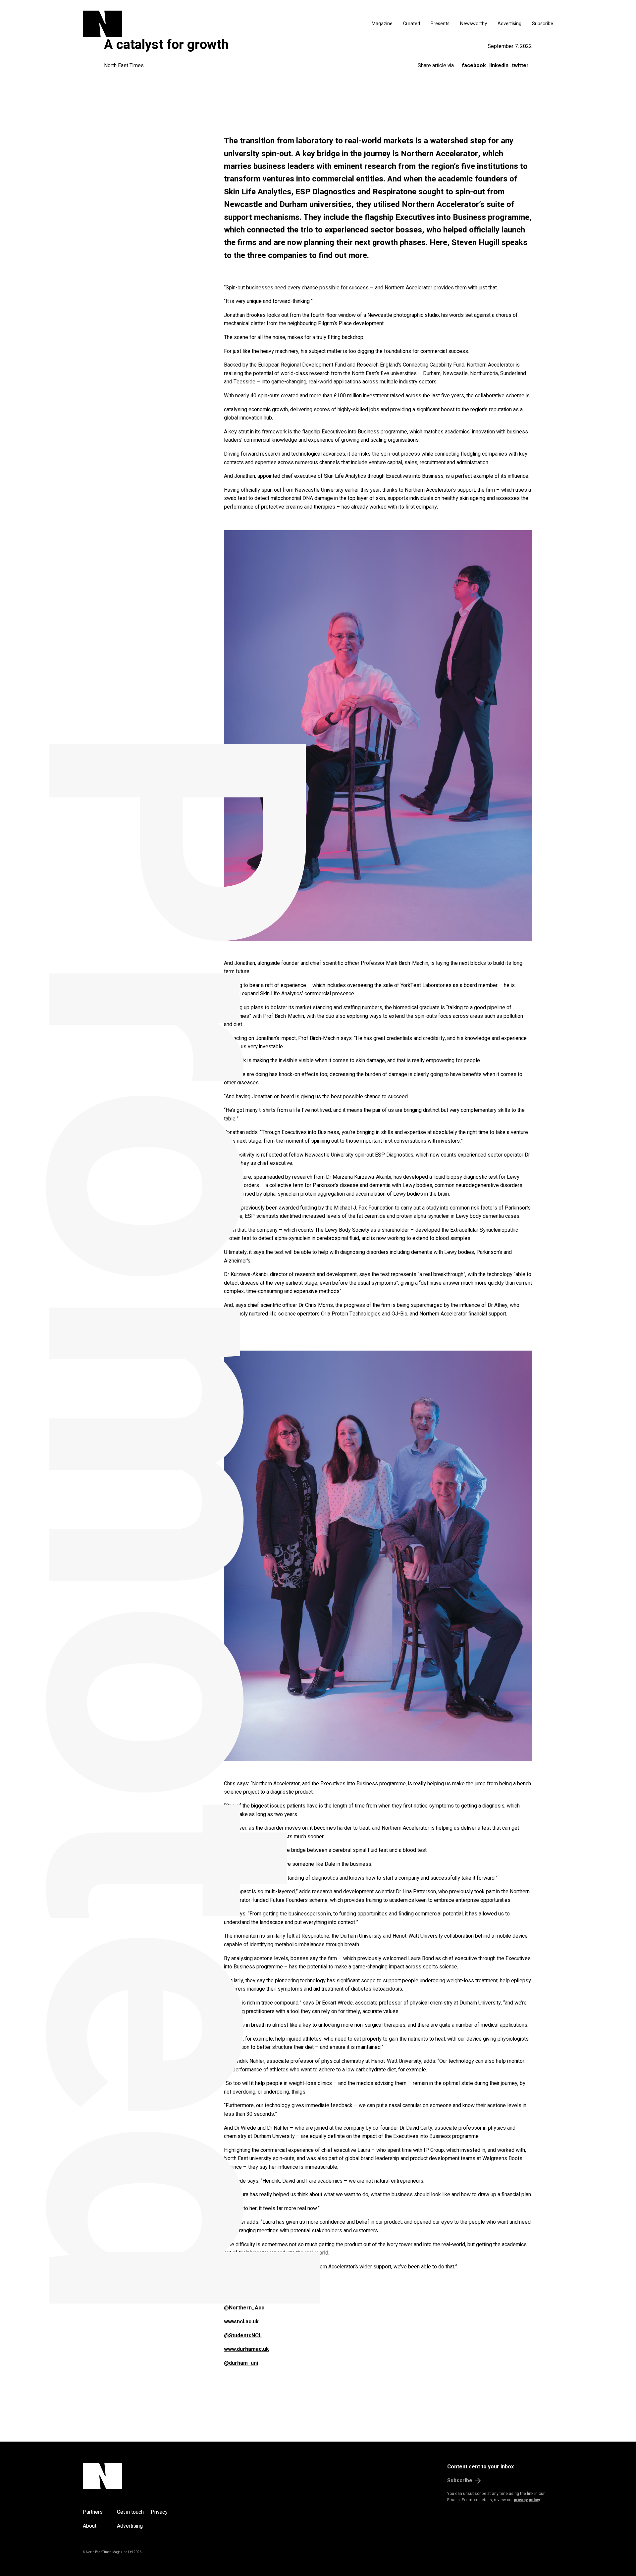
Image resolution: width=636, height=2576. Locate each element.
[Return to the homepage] (165, 24)
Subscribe (543, 24)
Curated (412, 24)
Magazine (382, 24)
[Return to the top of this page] (134, 2476)
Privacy (159, 2512)
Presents (440, 24)
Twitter (520, 66)
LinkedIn (499, 66)
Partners (93, 2512)
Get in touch (130, 2512)
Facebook (474, 66)
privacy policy (527, 2500)
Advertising (509, 24)
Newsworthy (474, 24)
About (90, 2526)
